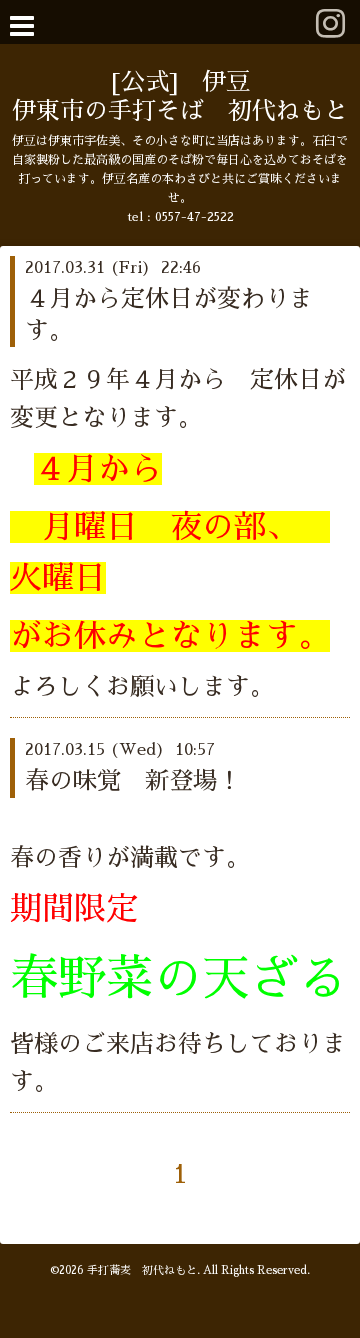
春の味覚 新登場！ (133, 781)
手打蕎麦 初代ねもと (142, 1270)
